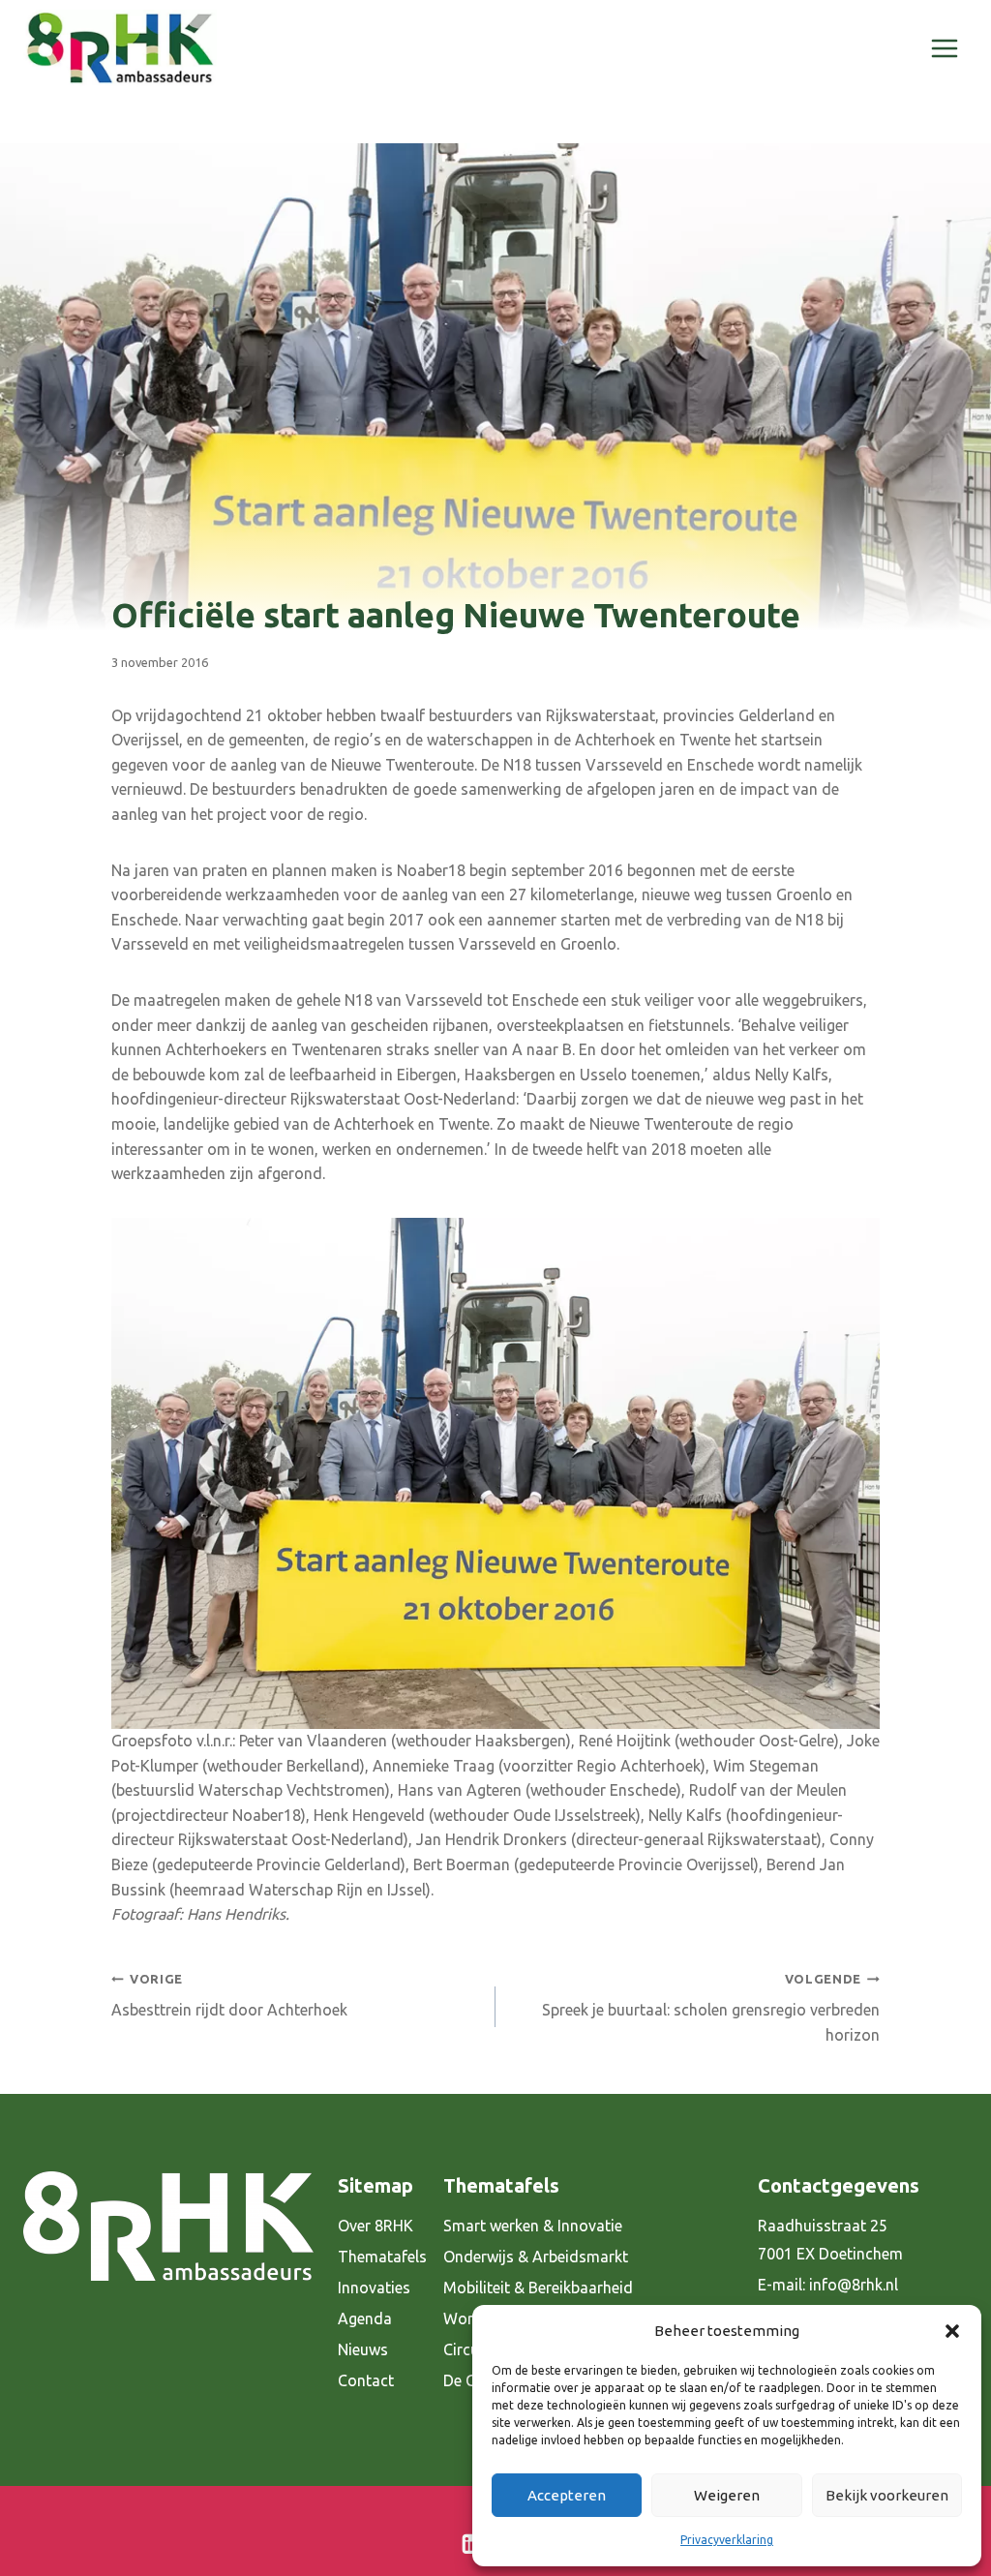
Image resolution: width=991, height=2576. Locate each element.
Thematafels (382, 2257)
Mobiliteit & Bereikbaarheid (538, 2288)
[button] (952, 2331)
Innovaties (374, 2288)
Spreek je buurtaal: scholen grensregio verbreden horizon (711, 2008)
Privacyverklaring (727, 2540)
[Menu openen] (944, 48)
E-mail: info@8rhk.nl (828, 2285)
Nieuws (363, 2349)
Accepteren (567, 2495)
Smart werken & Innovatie (533, 2226)
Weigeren (727, 2495)
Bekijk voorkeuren (887, 2495)
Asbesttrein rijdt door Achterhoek (229, 1996)
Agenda (365, 2318)
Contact (366, 2380)
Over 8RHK (375, 2226)
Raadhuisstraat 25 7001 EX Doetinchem (830, 2240)
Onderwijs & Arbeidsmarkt (536, 2257)
